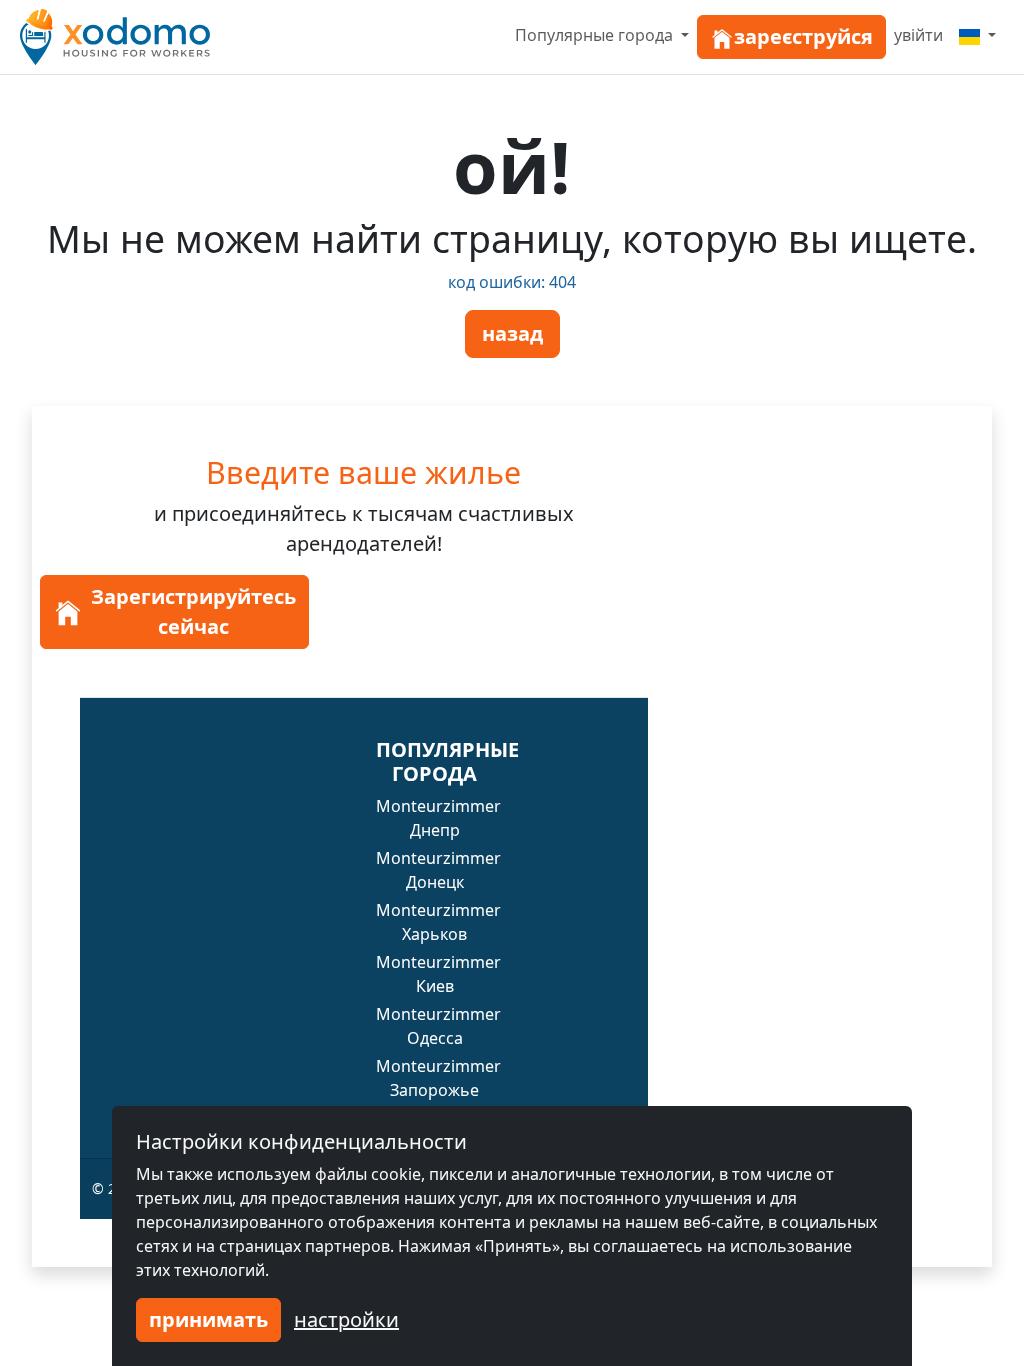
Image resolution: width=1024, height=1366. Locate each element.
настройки (346, 1319)
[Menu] (977, 35)
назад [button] (512, 333)
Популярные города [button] (596, 35)
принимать (208, 1319)
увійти (918, 35)
